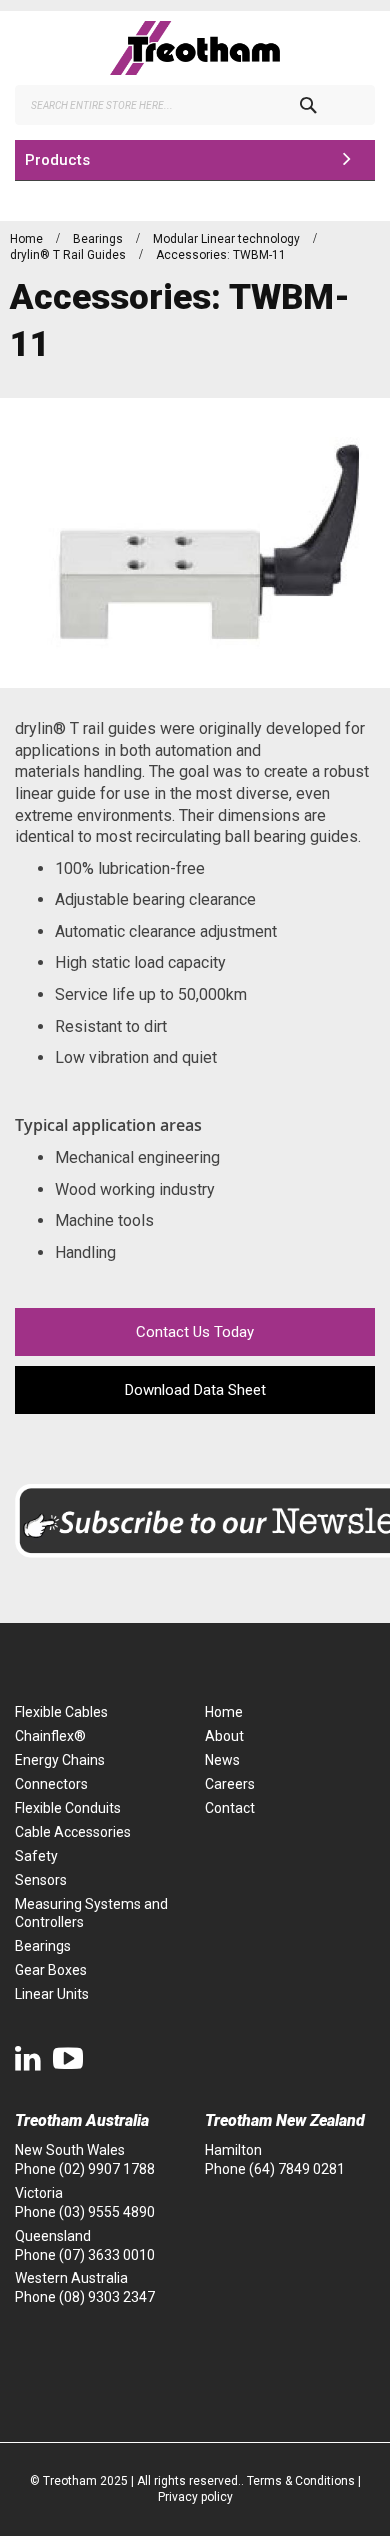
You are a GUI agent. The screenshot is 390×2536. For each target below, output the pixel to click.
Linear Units (52, 1994)
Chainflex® (50, 1736)
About (224, 1736)
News (222, 1760)
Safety (36, 1856)
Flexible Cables (61, 1712)
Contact (230, 1808)
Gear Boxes (51, 1970)
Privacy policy (195, 2497)
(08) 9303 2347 (107, 2297)
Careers (230, 1784)
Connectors (51, 1784)
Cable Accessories (73, 1832)
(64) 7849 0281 (297, 2169)
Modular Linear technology (228, 239)
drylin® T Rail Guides (69, 255)
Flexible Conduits (68, 1808)
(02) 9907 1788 (107, 2169)
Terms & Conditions (301, 2481)
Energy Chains (60, 1760)
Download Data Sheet (195, 1390)
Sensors (41, 1880)
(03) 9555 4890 (107, 2212)
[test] (195, 48)
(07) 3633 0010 (107, 2255)
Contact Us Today (195, 1332)
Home (28, 239)
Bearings (99, 239)
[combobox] (195, 105)
